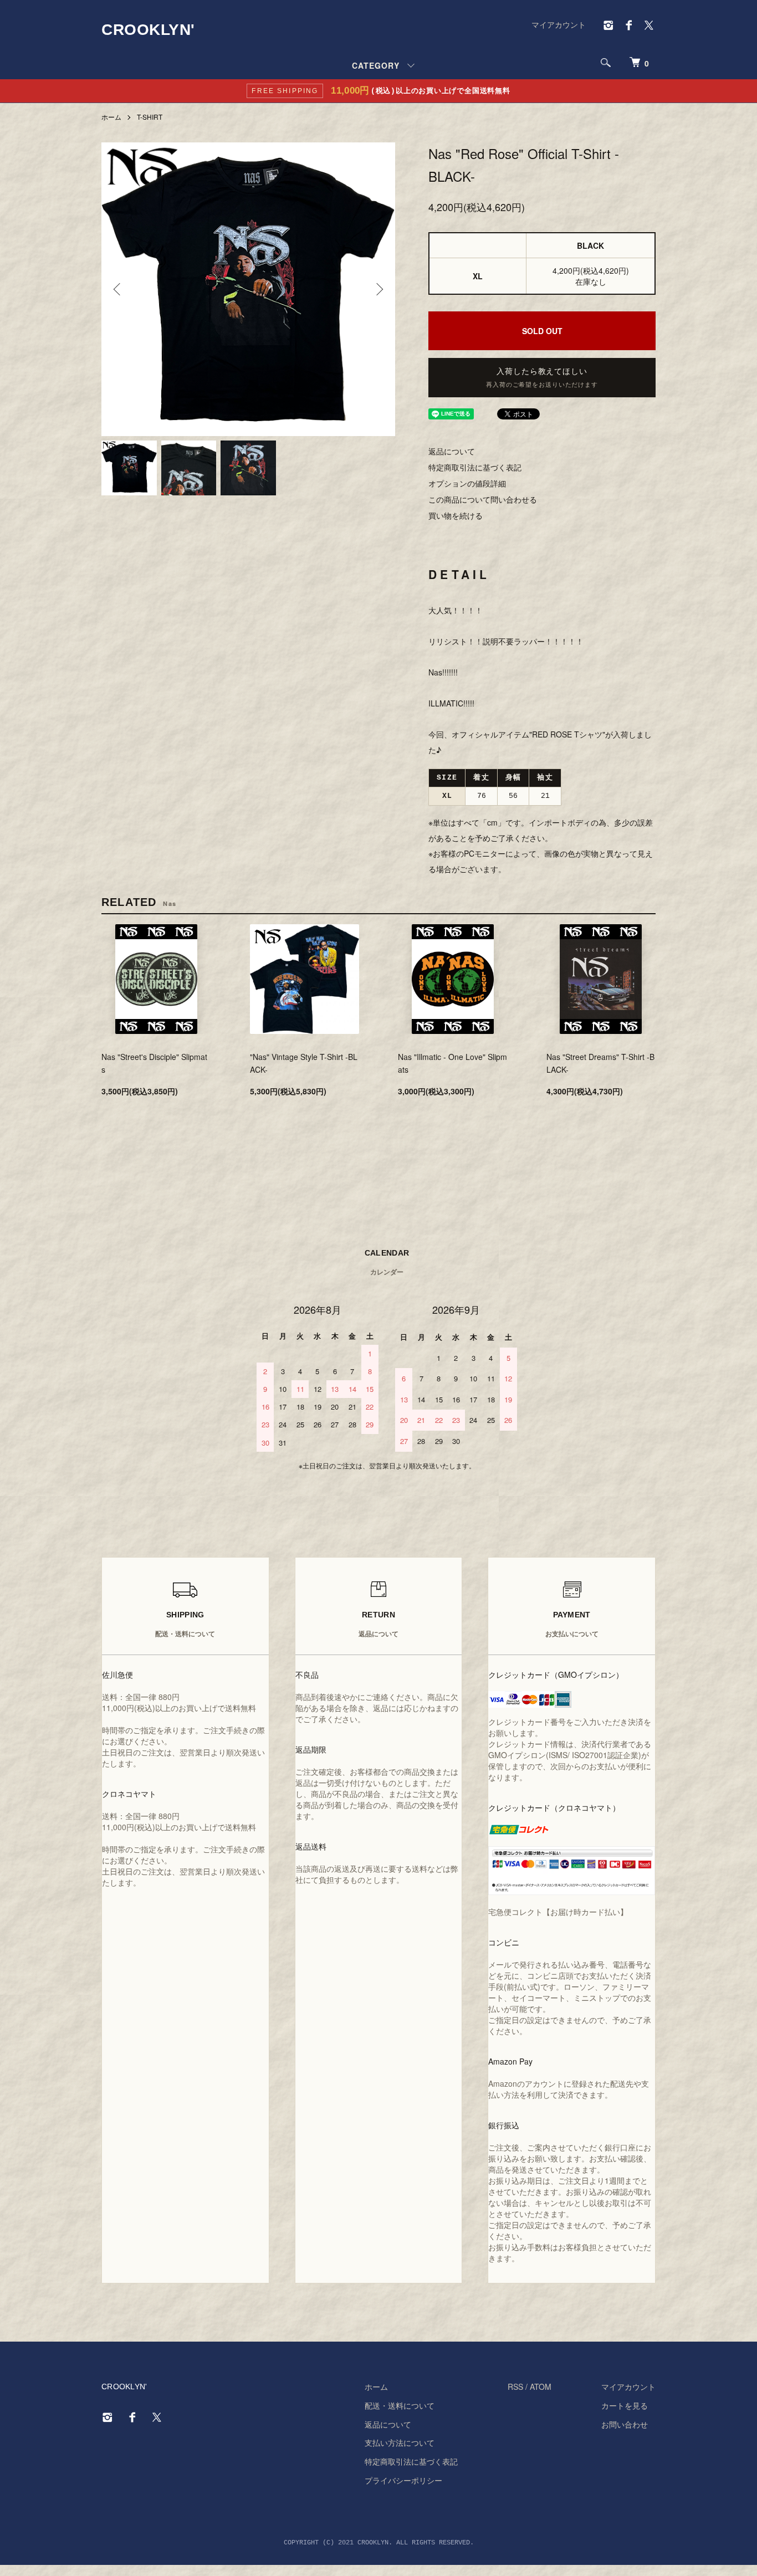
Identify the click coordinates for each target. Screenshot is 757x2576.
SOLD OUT (542, 331)
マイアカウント (559, 24)
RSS (515, 2386)
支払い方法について (400, 2442)
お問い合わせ (625, 2424)
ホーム (111, 117)
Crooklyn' (148, 30)
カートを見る (625, 2405)
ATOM (541, 2386)
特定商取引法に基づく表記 (475, 467)
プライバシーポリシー (403, 2480)
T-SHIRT (150, 117)
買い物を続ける (456, 515)
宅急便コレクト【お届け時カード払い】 (558, 1912)
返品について (452, 451)
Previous (118, 289)
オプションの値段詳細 (467, 483)
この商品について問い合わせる (483, 499)
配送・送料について (400, 2405)
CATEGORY (376, 65)
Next (378, 289)
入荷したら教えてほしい (542, 378)
